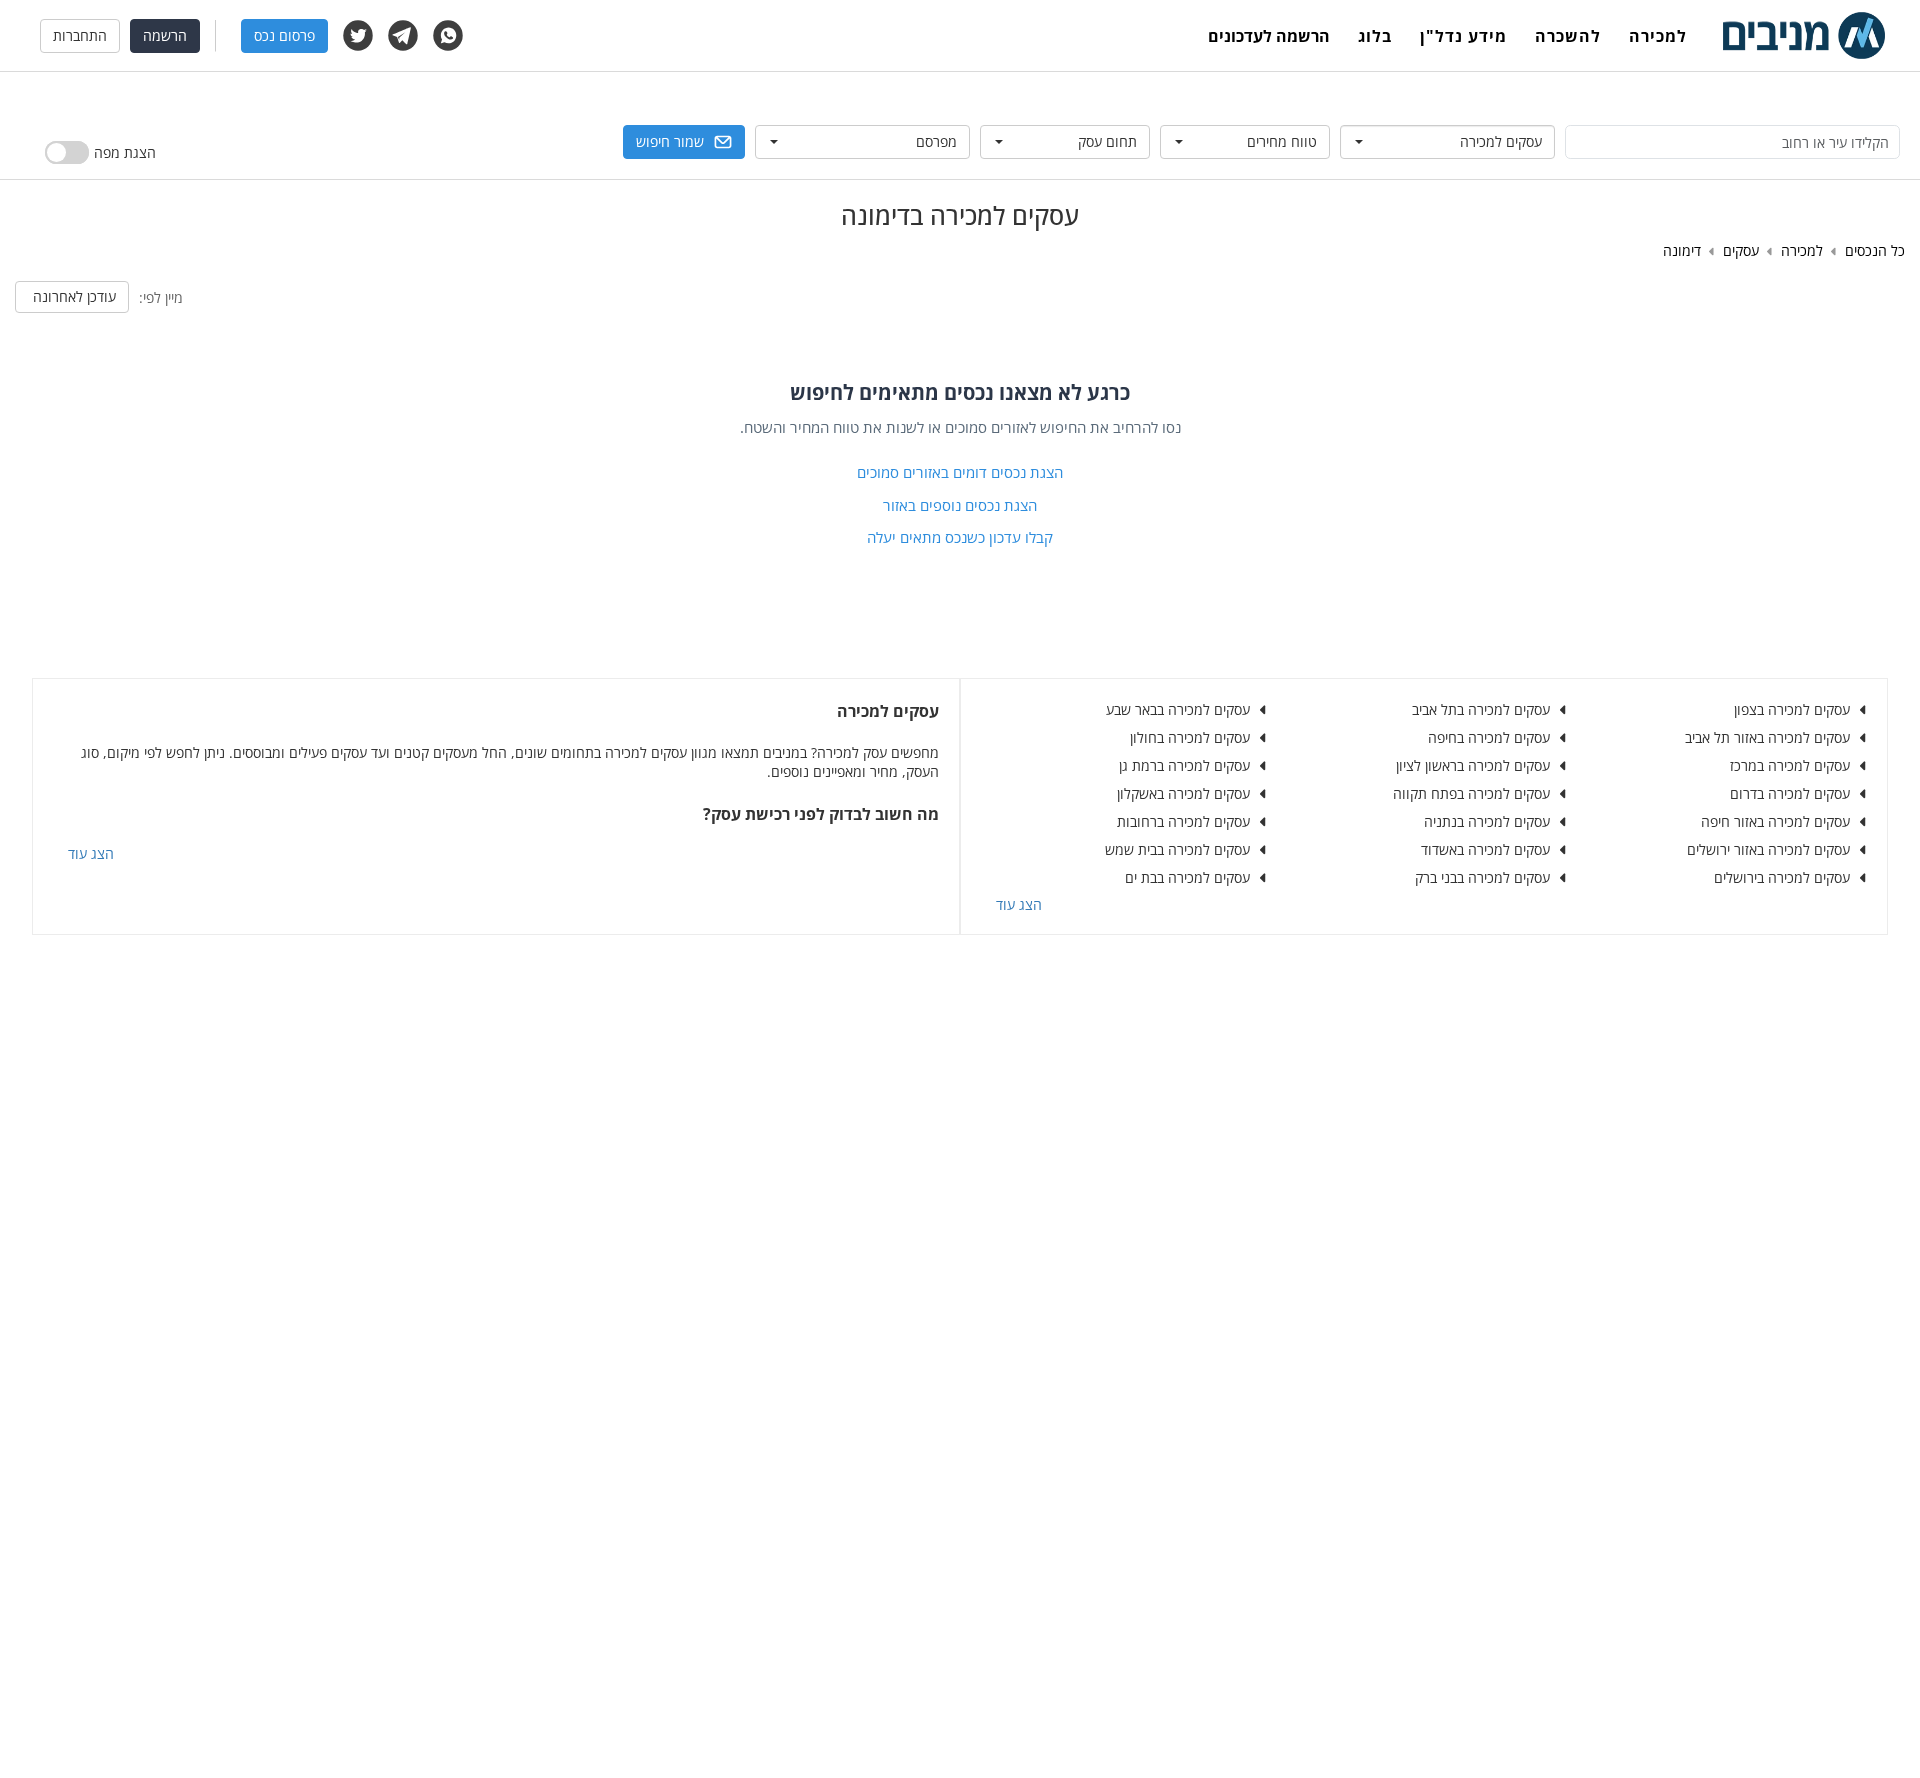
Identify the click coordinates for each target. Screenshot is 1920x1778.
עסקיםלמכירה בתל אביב (1481, 709)
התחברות (80, 35)
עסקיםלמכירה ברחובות (1183, 821)
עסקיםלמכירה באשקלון (1183, 793)
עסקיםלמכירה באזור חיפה (1775, 821)
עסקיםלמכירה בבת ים (1187, 877)
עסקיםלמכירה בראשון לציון (1473, 765)
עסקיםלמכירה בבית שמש (1177, 849)
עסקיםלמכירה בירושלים (1782, 877)
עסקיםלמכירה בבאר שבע (1178, 709)
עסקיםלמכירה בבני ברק (1482, 877)
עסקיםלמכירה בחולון (1190, 737)
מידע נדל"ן (1463, 36)
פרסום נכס (284, 35)
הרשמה (165, 35)
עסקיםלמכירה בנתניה (1487, 821)
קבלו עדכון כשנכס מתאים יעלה (960, 537)
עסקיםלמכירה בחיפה (1489, 737)
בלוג (1375, 36)
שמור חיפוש (670, 141)
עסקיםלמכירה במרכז (1790, 765)
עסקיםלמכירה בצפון (1792, 709)
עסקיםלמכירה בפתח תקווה (1471, 793)
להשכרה (1568, 36)
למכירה (1658, 36)
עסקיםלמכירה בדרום (1790, 793)
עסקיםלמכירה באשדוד (1485, 849)
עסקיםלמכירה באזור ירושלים (1768, 849)
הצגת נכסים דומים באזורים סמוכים (960, 472)
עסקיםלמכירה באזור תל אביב (1767, 737)
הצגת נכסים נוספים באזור (960, 505)
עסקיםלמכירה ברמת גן (1184, 765)
